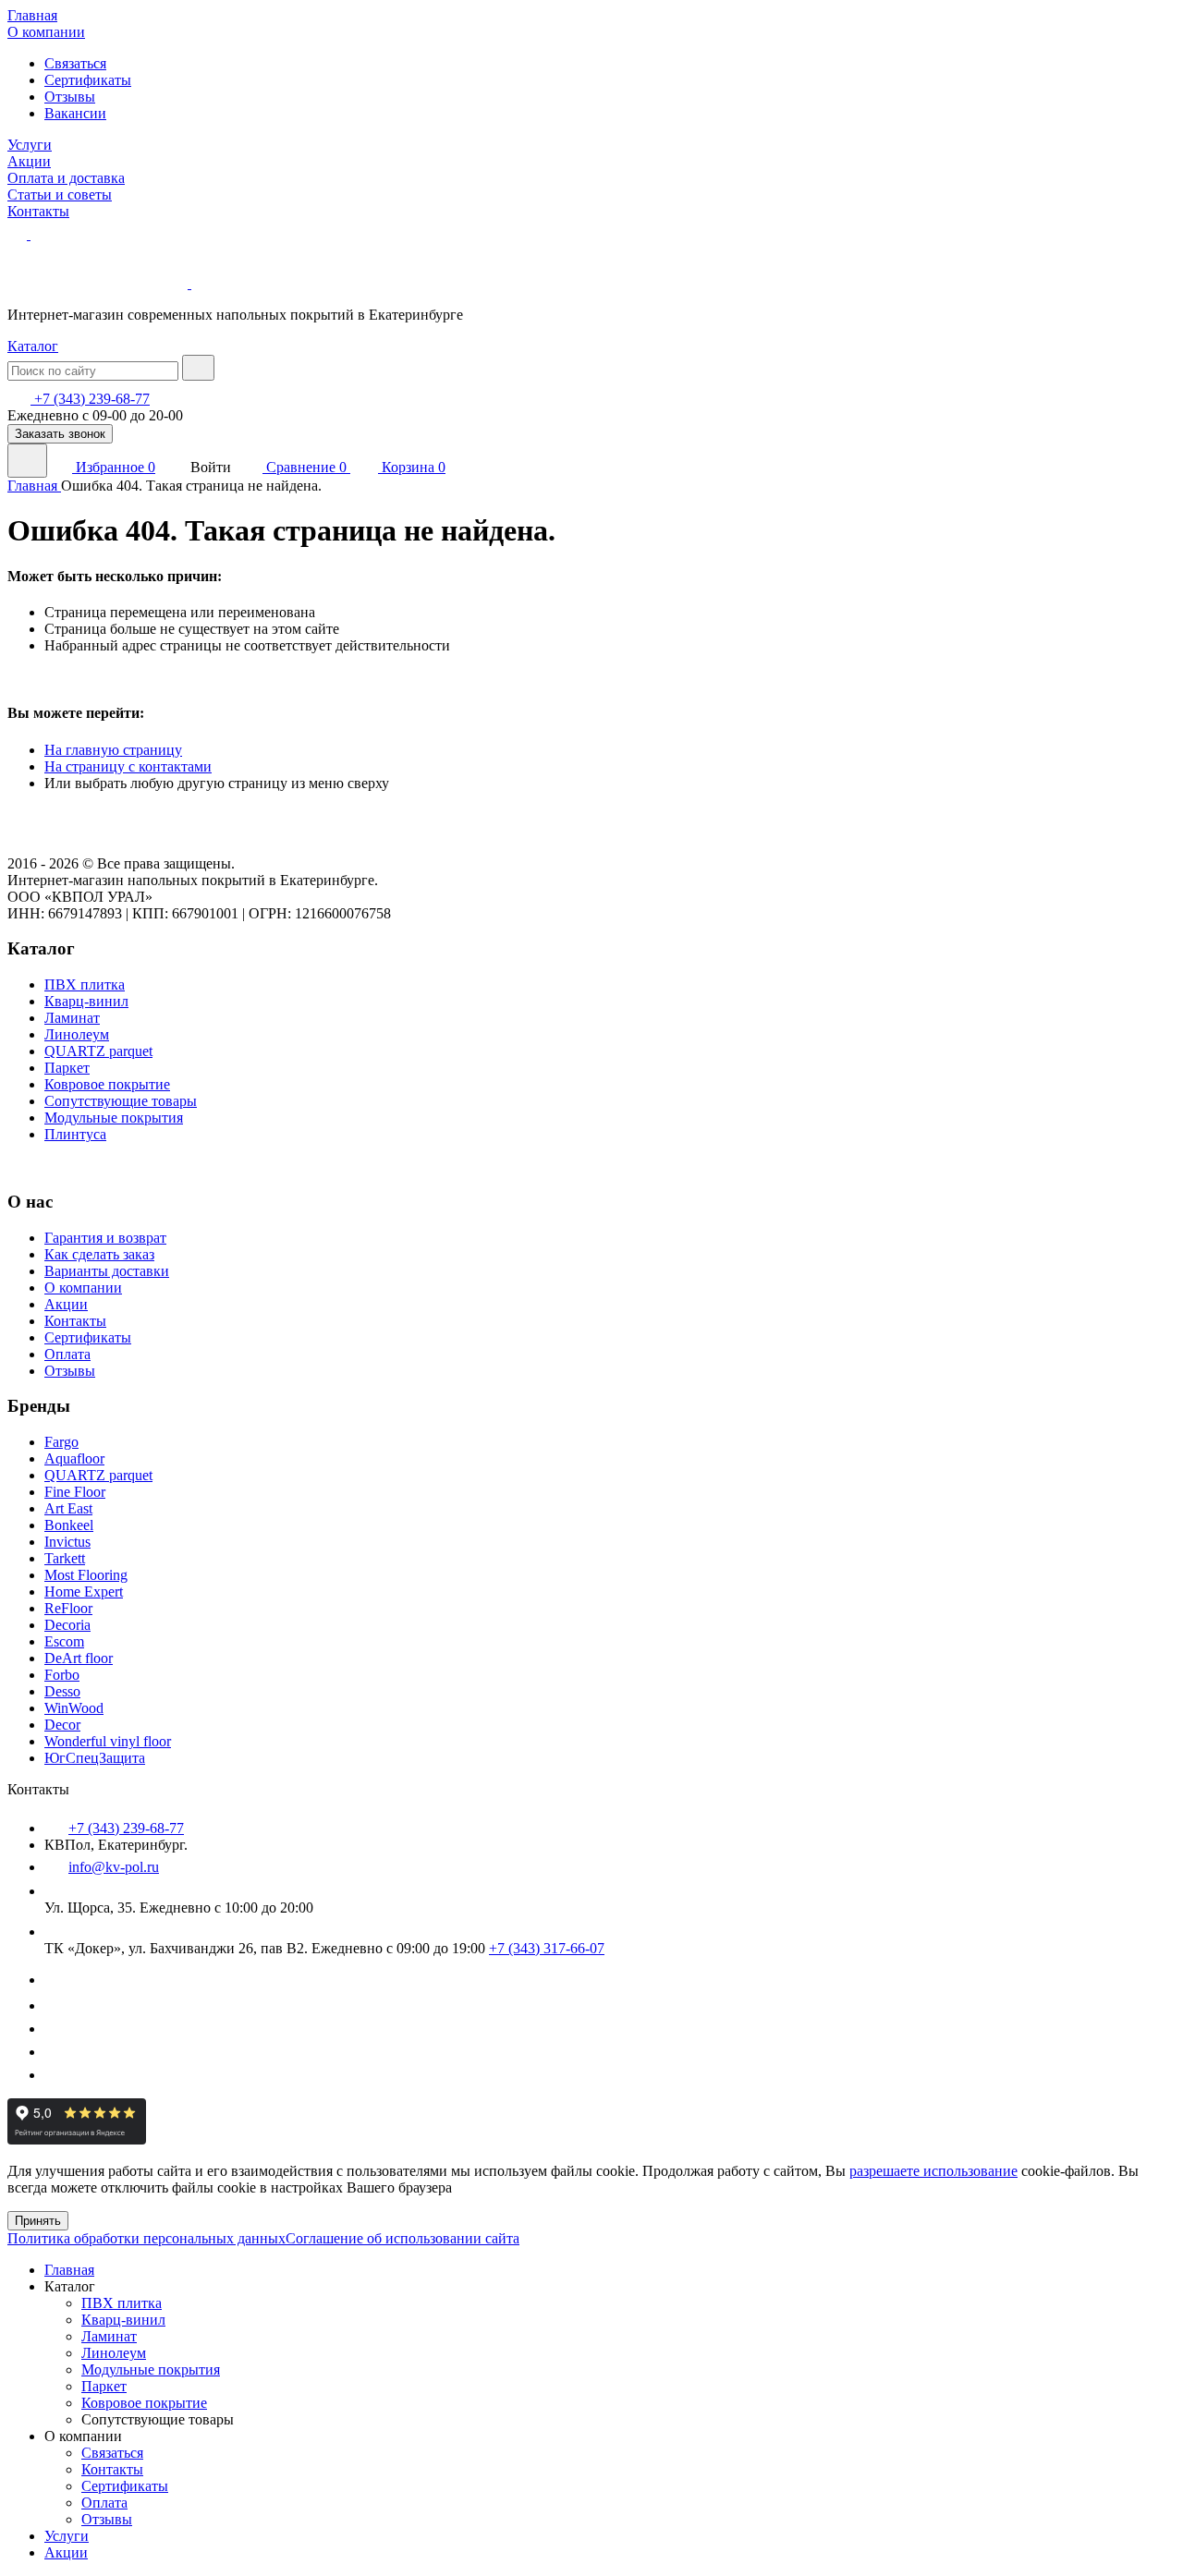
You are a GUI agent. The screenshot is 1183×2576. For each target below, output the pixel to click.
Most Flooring (86, 1575)
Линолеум (77, 1034)
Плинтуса (75, 1134)
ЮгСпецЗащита (95, 1758)
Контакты (38, 211)
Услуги (30, 145)
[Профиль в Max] (54, 2052)
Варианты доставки (107, 1271)
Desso (62, 1691)
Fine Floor (75, 1492)
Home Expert (84, 1592)
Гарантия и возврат (105, 1238)
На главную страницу (113, 750)
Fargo (61, 1442)
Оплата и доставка (66, 178)
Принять (38, 2221)
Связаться (75, 63)
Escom (64, 1641)
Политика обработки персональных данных (146, 2238)
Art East (68, 1508)
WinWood (74, 1708)
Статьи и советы (60, 194)
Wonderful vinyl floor (108, 1741)
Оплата (67, 1354)
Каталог (33, 346)
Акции (29, 161)
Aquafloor (74, 1458)
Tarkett (65, 1558)
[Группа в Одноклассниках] (54, 2075)
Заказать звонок (60, 434)
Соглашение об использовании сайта (402, 2238)
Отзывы (70, 97)
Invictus (67, 1542)
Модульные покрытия (114, 1118)
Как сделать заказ (99, 1254)
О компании (46, 32)
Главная (32, 15)
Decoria (67, 1625)
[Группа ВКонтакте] (55, 1980)
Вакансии (75, 113)
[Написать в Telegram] (19, 234)
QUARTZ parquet (98, 1051)
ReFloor (68, 1608)
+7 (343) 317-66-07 (547, 1948)
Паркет (67, 1068)
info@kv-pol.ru (114, 1867)
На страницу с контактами (128, 766)
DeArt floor (79, 1658)
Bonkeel (69, 1525)
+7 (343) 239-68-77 (90, 399)
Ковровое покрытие (107, 1084)
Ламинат (72, 1018)
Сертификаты (88, 80)
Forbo (62, 1675)
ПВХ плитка (85, 984)
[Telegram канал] (54, 2029)
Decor (62, 1725)
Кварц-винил (86, 1001)
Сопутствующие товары (121, 1101)
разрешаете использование (933, 2171)
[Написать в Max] (40, 234)
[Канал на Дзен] (55, 2005)
